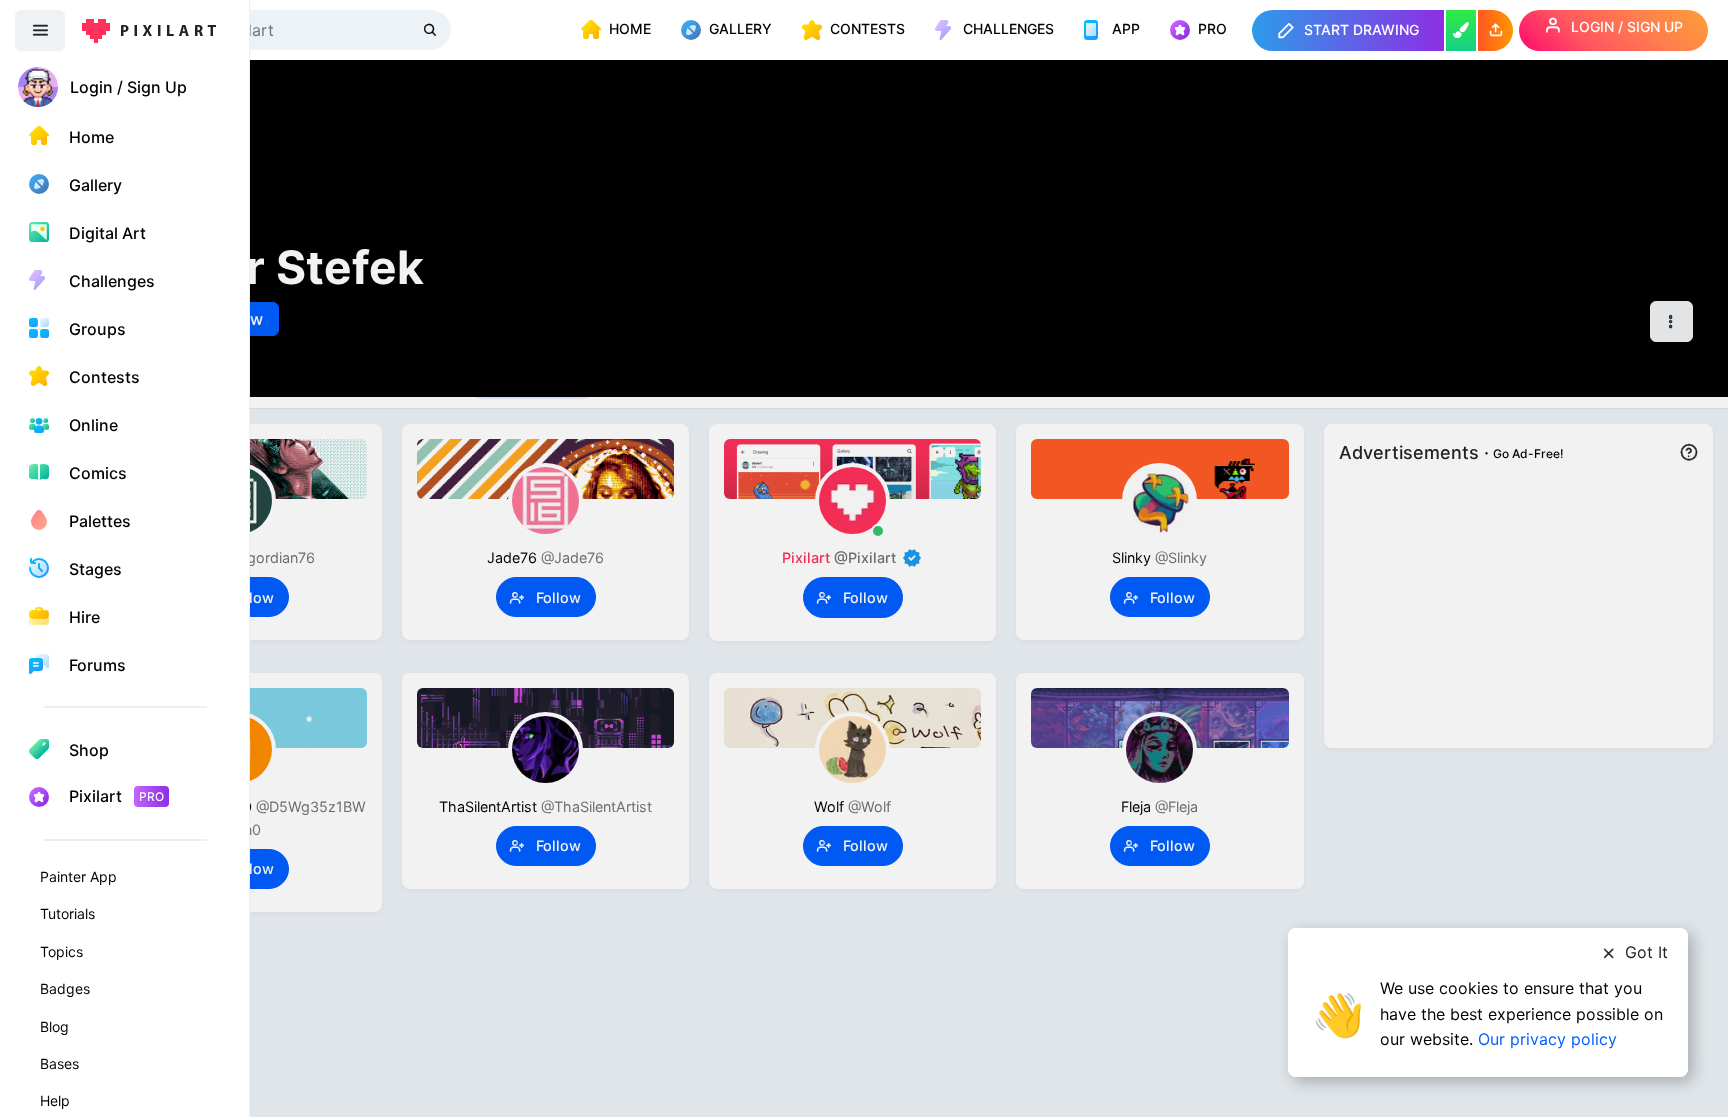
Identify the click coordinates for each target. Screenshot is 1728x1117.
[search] (432, 29)
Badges (65, 988)
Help (55, 1100)
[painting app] (1461, 30)
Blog (54, 1026)
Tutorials (67, 913)
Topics (61, 951)
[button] (1495, 30)
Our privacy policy (1547, 1039)
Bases (59, 1063)
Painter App (78, 876)
